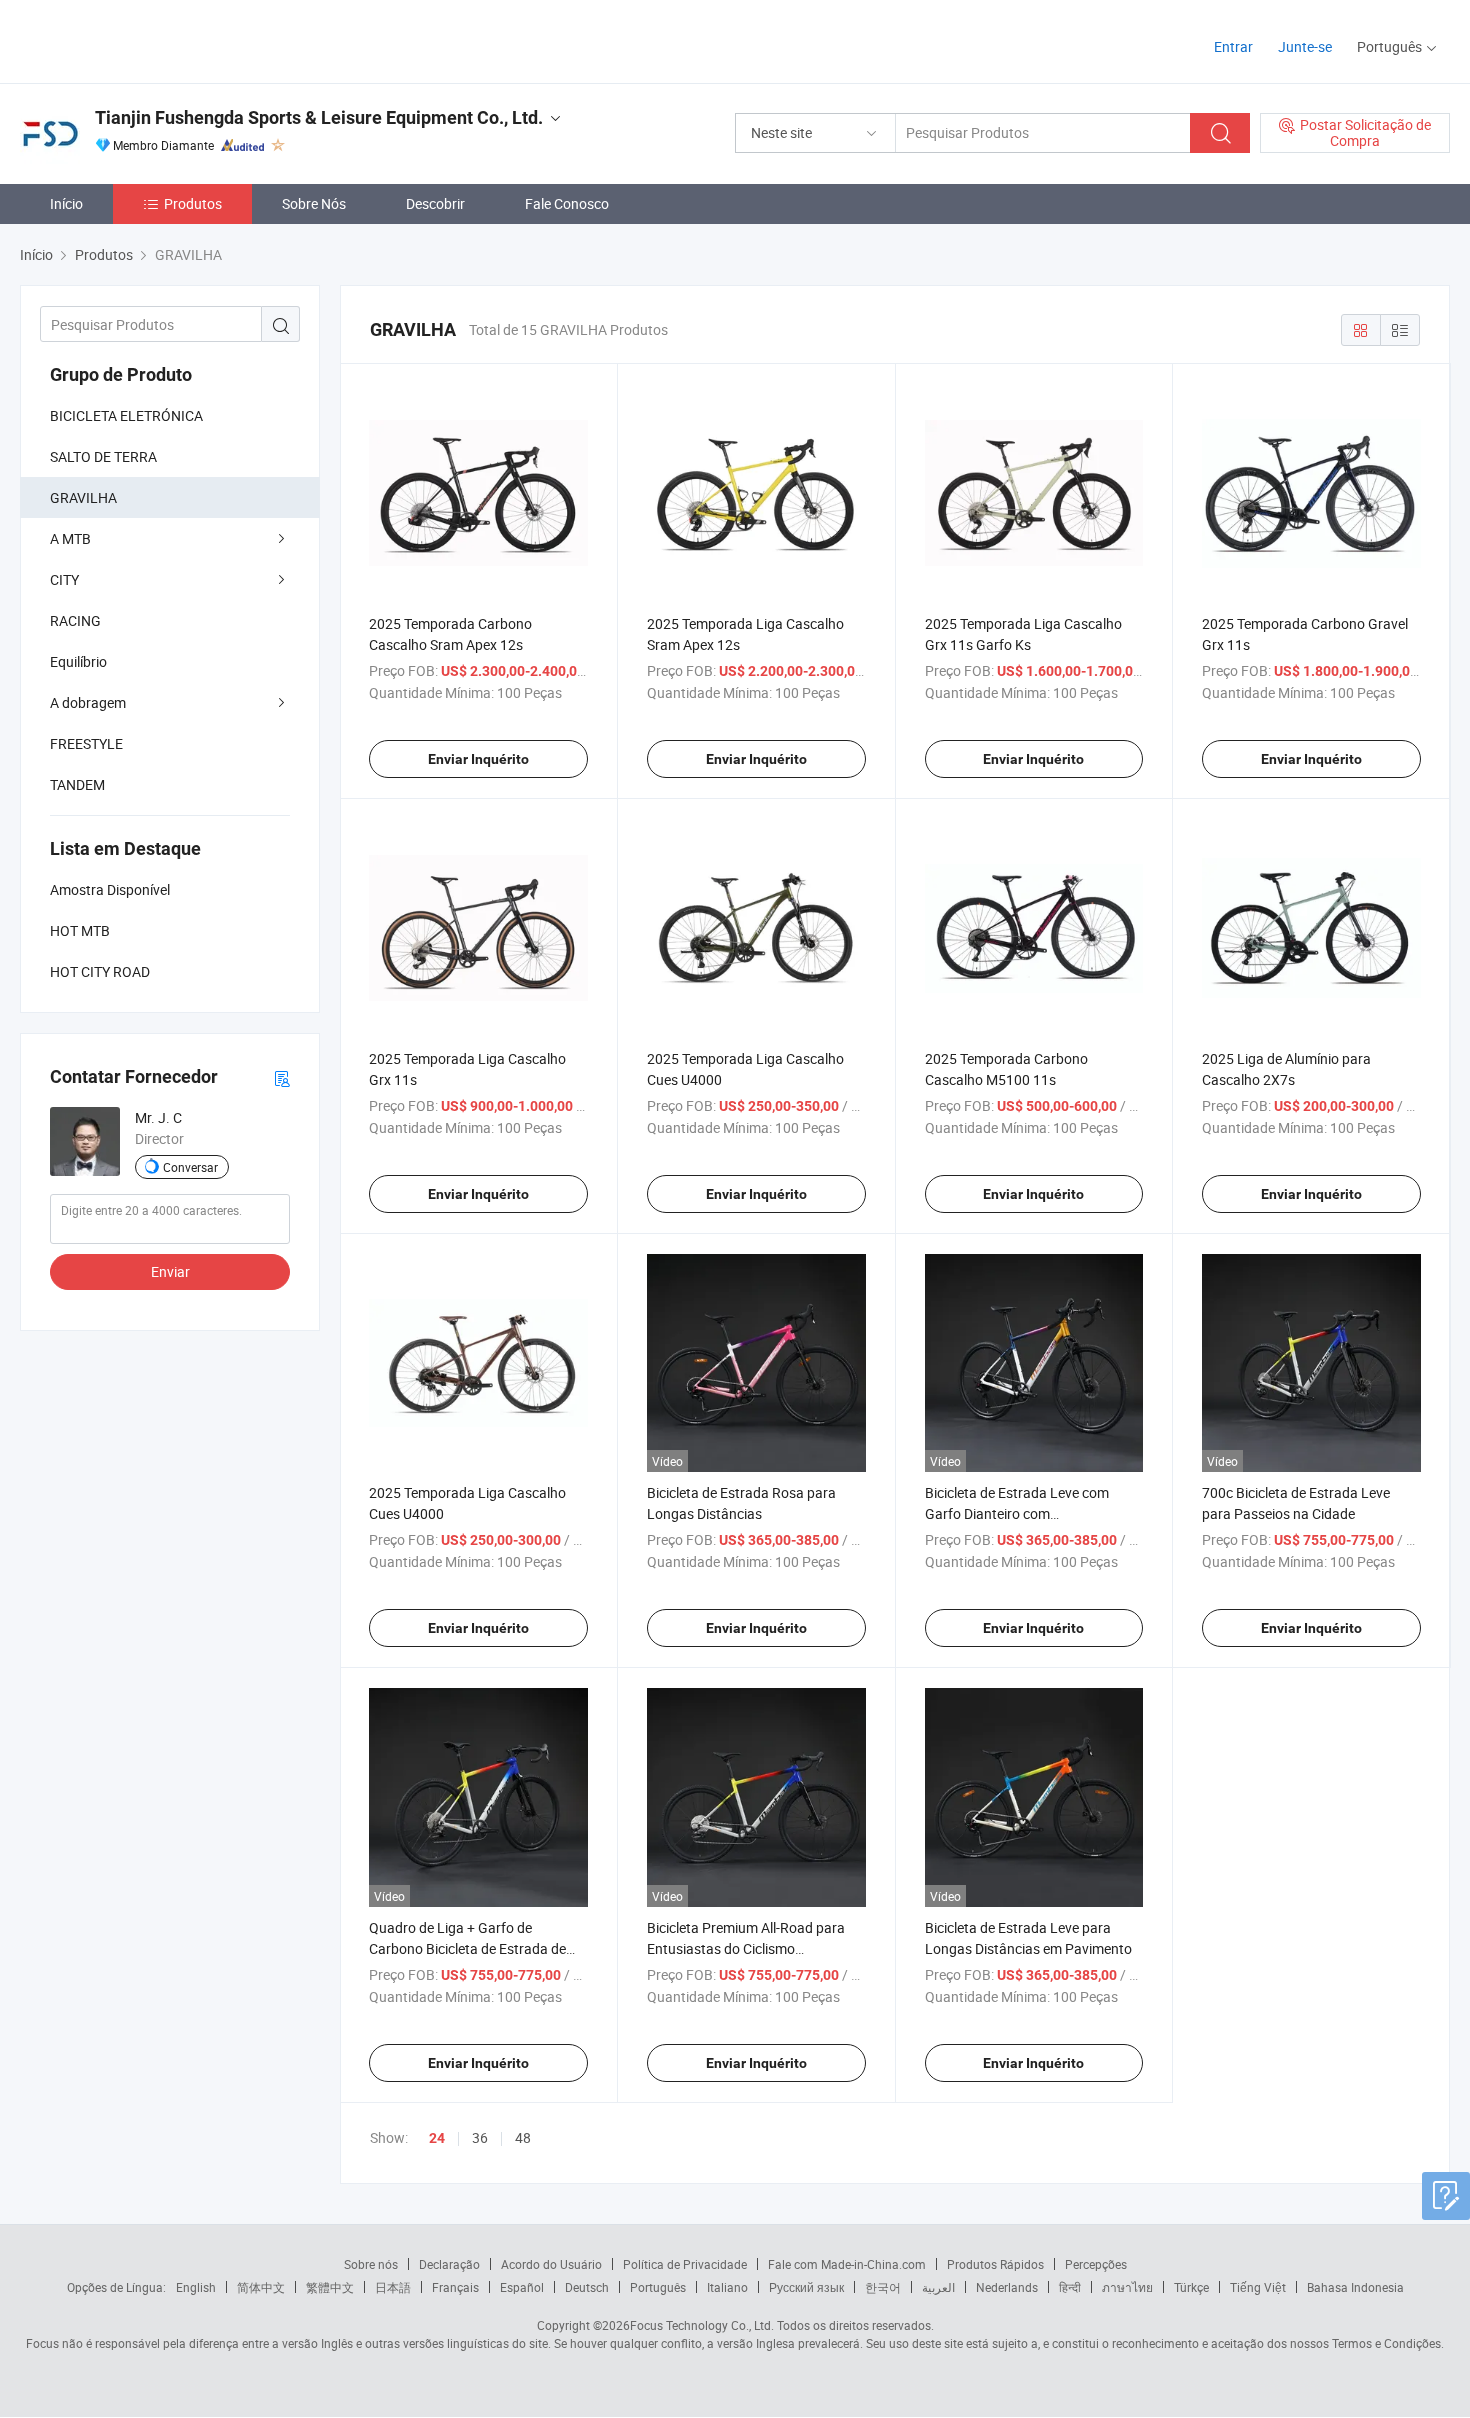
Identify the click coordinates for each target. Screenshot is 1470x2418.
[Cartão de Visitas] (282, 1077)
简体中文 (261, 2287)
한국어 (883, 2287)
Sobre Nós (314, 203)
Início (66, 203)
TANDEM (77, 784)
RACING (75, 620)
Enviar (170, 1271)
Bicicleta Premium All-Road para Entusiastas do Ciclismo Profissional (746, 1948)
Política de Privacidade (685, 2264)
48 (523, 2137)
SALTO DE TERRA (103, 456)
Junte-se (1305, 46)
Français (455, 2287)
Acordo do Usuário (551, 2264)
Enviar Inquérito (478, 759)
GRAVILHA (83, 497)
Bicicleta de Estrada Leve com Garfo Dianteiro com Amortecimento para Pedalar (1017, 1513)
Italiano (727, 2287)
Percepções (1096, 2264)
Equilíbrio (78, 661)
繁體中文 (330, 2287)
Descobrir (435, 203)
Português (658, 2287)
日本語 (393, 2287)
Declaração (449, 2264)
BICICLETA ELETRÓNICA (126, 415)
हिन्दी (1070, 2287)
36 (480, 2137)
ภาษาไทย (1127, 2287)
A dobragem (88, 702)
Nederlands (1007, 2287)
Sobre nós (371, 2264)
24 (437, 2138)
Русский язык (806, 2287)
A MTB (70, 538)
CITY (64, 579)
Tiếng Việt (1258, 2287)
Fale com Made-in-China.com (847, 2264)
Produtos (193, 203)
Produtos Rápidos (995, 2264)
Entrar (1233, 46)
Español (522, 2287)
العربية (938, 2287)
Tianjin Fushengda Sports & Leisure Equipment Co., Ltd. (319, 117)
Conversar (190, 1167)
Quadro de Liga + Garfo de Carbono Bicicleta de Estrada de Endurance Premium (467, 1948)
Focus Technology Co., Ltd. (702, 2325)
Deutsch (587, 2287)
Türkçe (1191, 2287)
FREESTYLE (86, 743)
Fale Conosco (567, 203)
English (196, 2287)
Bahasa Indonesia (1355, 2287)
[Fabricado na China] (148, 39)
